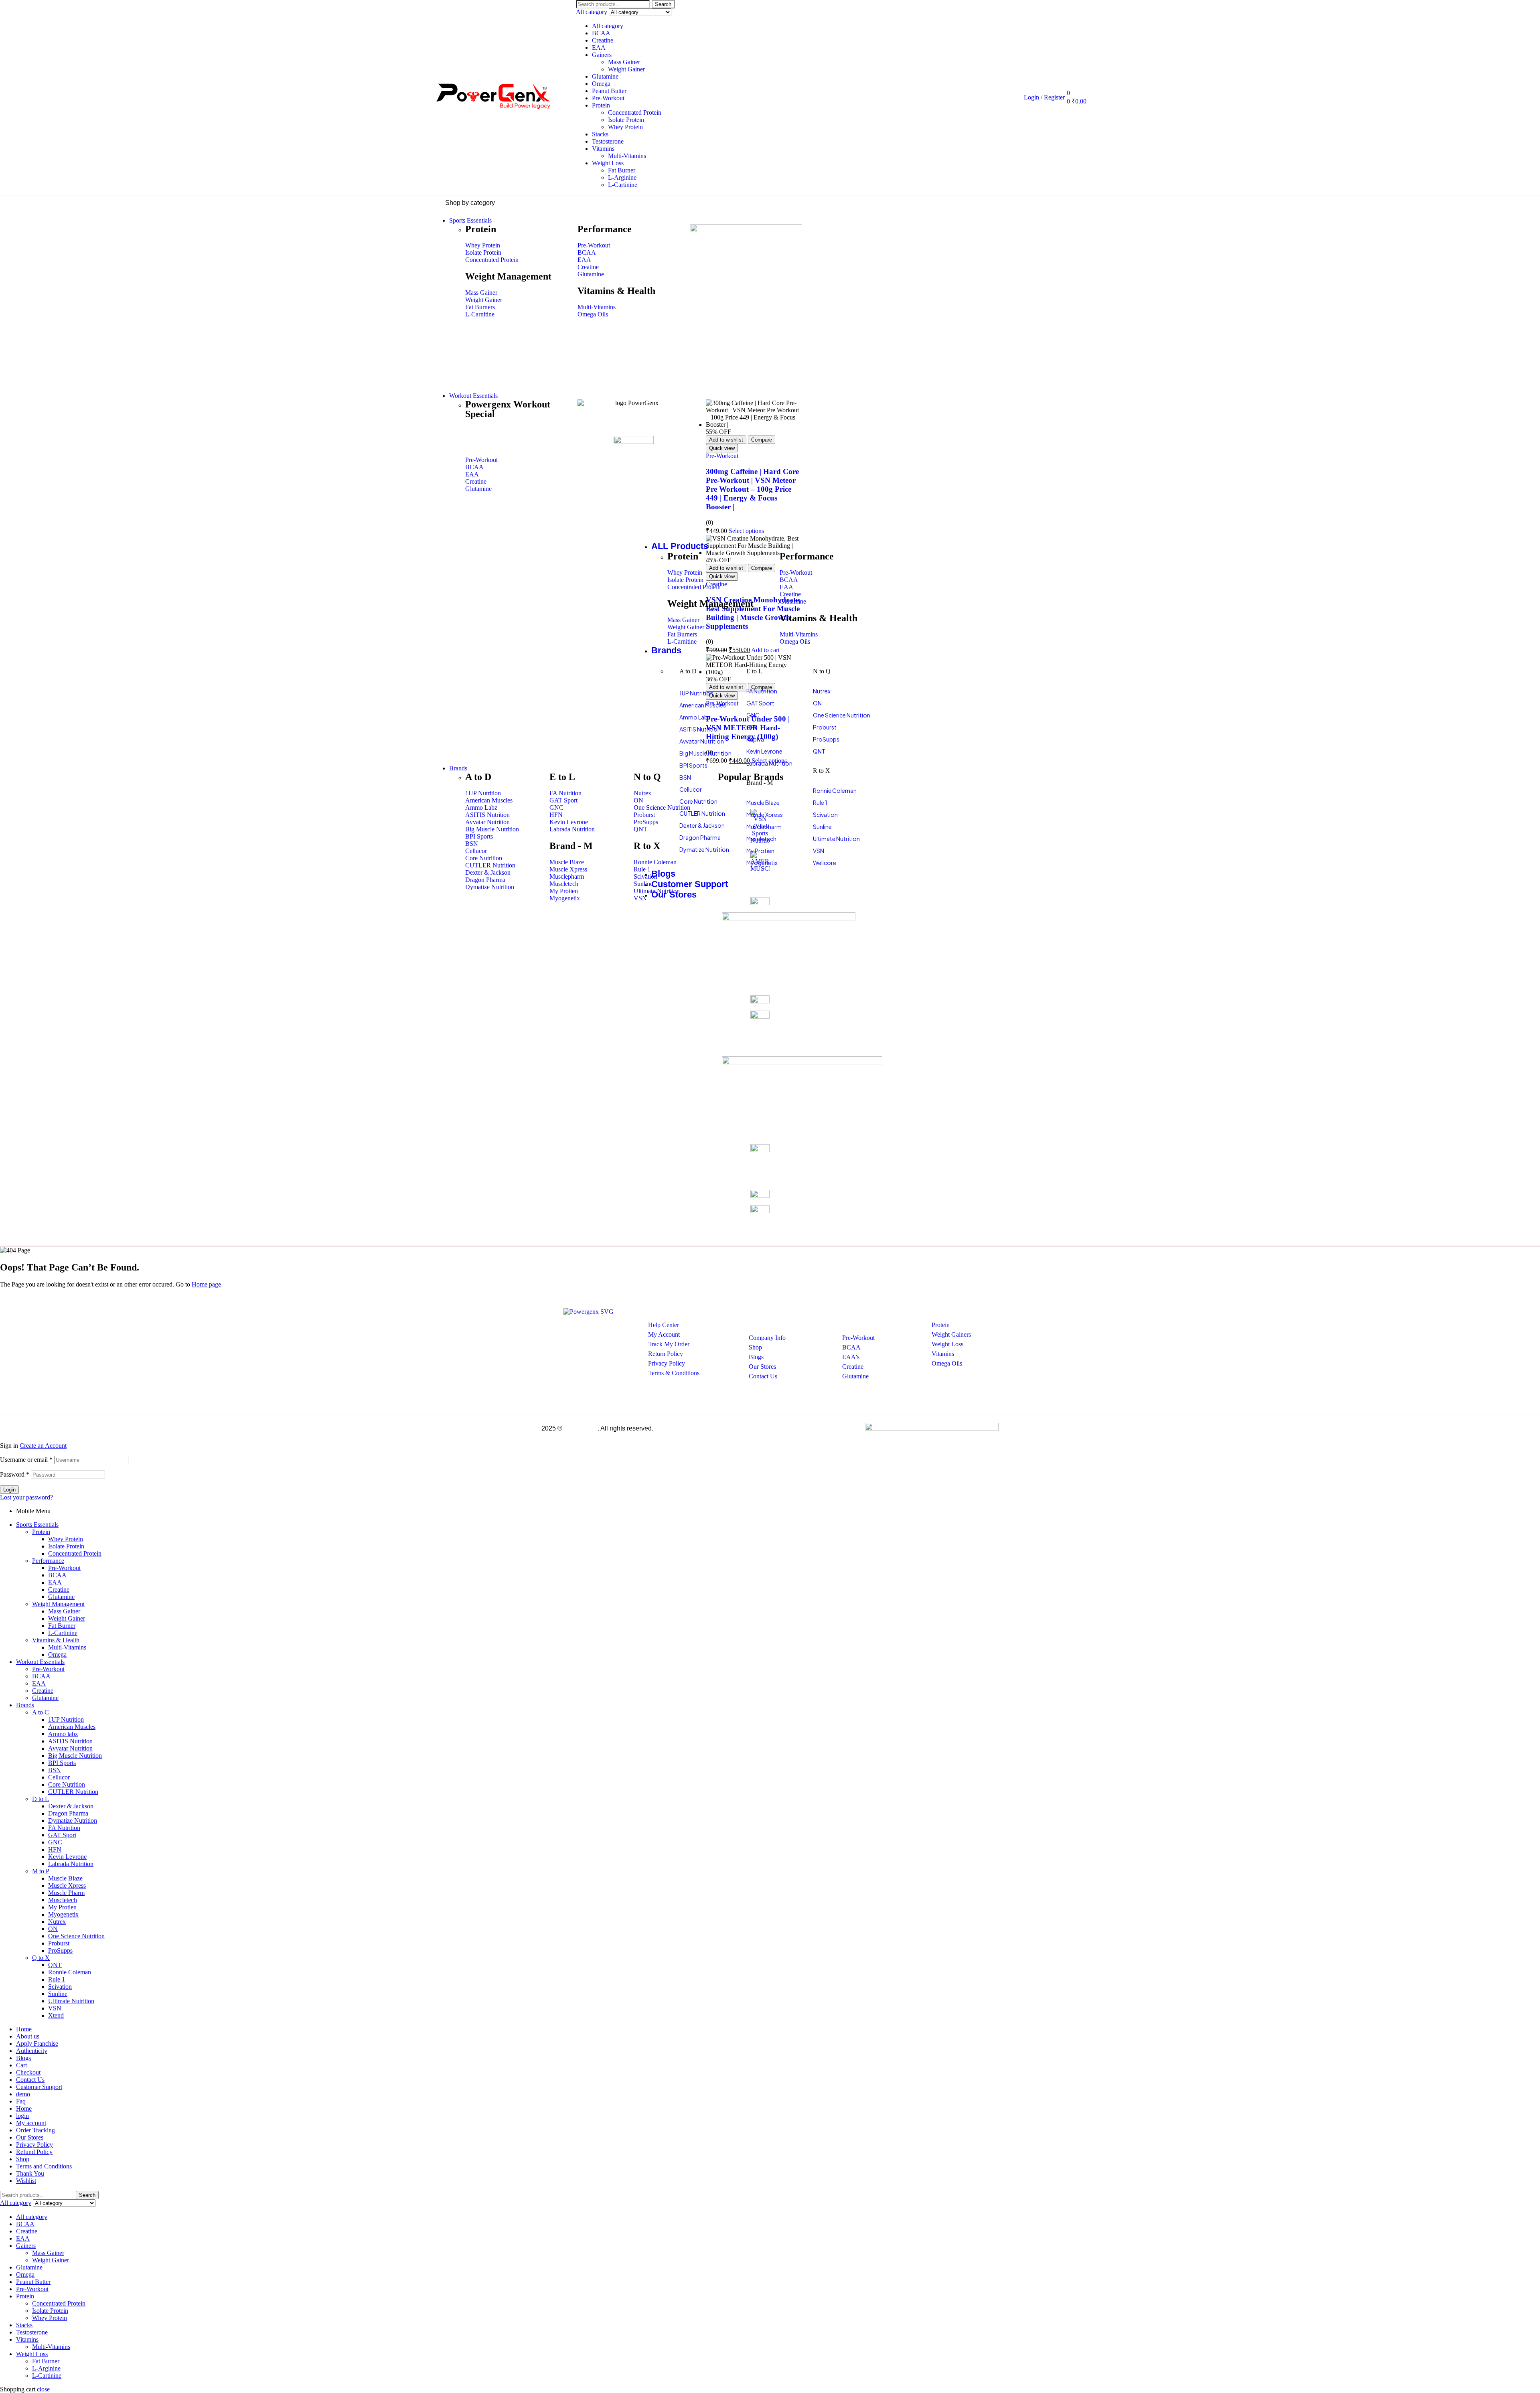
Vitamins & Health (56, 1640)
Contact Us (30, 2080)
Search (663, 4)
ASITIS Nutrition (70, 1741)
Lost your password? (26, 1497)
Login (9, 1490)
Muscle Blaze (65, 1878)
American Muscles (72, 1727)
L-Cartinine (623, 185)
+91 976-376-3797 (572, 1388)
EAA (599, 48)
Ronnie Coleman (70, 1972)
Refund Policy (34, 2152)
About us (28, 2036)
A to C (41, 1712)
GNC (55, 1842)
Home (24, 2029)
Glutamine (605, 76)
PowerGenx (581, 1428)
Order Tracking (35, 2130)
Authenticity (32, 2051)
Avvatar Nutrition (70, 1748)
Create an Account (43, 1446)
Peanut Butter (609, 91)
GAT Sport (62, 1835)
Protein (601, 105)
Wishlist (26, 2181)
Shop (23, 2159)
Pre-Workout (608, 98)
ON (53, 1929)
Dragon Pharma (68, 1813)
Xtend (56, 2015)
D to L (41, 1799)
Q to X (41, 1958)
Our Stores (30, 2137)
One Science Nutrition (76, 1936)
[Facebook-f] (554, 1337)
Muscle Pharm (66, 1893)
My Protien (62, 1907)
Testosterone (608, 141)
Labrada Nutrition (71, 1864)
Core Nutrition (67, 1784)
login (22, 2116)
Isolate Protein (626, 120)
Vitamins (603, 149)
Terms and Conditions (44, 2166)
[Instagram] (601, 1337)
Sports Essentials (37, 1525)
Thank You (30, 2173)
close (43, 2389)
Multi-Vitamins (627, 156)
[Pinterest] (550, 1359)
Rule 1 (57, 1979)
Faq (21, 2101)
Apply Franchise (37, 2043)
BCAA (601, 33)
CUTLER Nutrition (73, 1792)
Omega (601, 84)
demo (23, 2094)
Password (15, 1474)
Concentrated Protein (635, 112)
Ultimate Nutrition (71, 2001)
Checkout (28, 2072)
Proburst (59, 1943)
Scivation (60, 1987)
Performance (48, 1561)
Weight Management (58, 1604)
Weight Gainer (626, 69)
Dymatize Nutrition (73, 1821)
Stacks (600, 134)
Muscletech (63, 1900)
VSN (55, 2008)
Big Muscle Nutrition (75, 1756)
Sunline (58, 1994)
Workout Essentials (40, 1662)
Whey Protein (625, 127)
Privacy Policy (34, 2145)
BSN (55, 1770)
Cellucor (59, 1777)
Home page (206, 1284)
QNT (55, 1965)
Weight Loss (608, 163)
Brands (25, 1705)
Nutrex (57, 1922)
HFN (55, 1849)
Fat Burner (622, 170)
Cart (21, 2065)
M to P (41, 1871)
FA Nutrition (64, 1828)
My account (31, 2123)
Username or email (26, 1460)
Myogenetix (63, 1914)
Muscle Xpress (67, 1885)
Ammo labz (63, 1734)
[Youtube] (625, 1337)
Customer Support (39, 2087)
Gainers (602, 55)
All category (608, 26)
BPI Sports (62, 1763)
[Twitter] (577, 1337)
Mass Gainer (624, 62)
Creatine (603, 40)
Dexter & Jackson (71, 1806)
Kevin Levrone (67, 1857)
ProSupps (60, 1950)
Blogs (23, 2058)
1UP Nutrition (66, 1719)
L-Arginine (622, 177)
